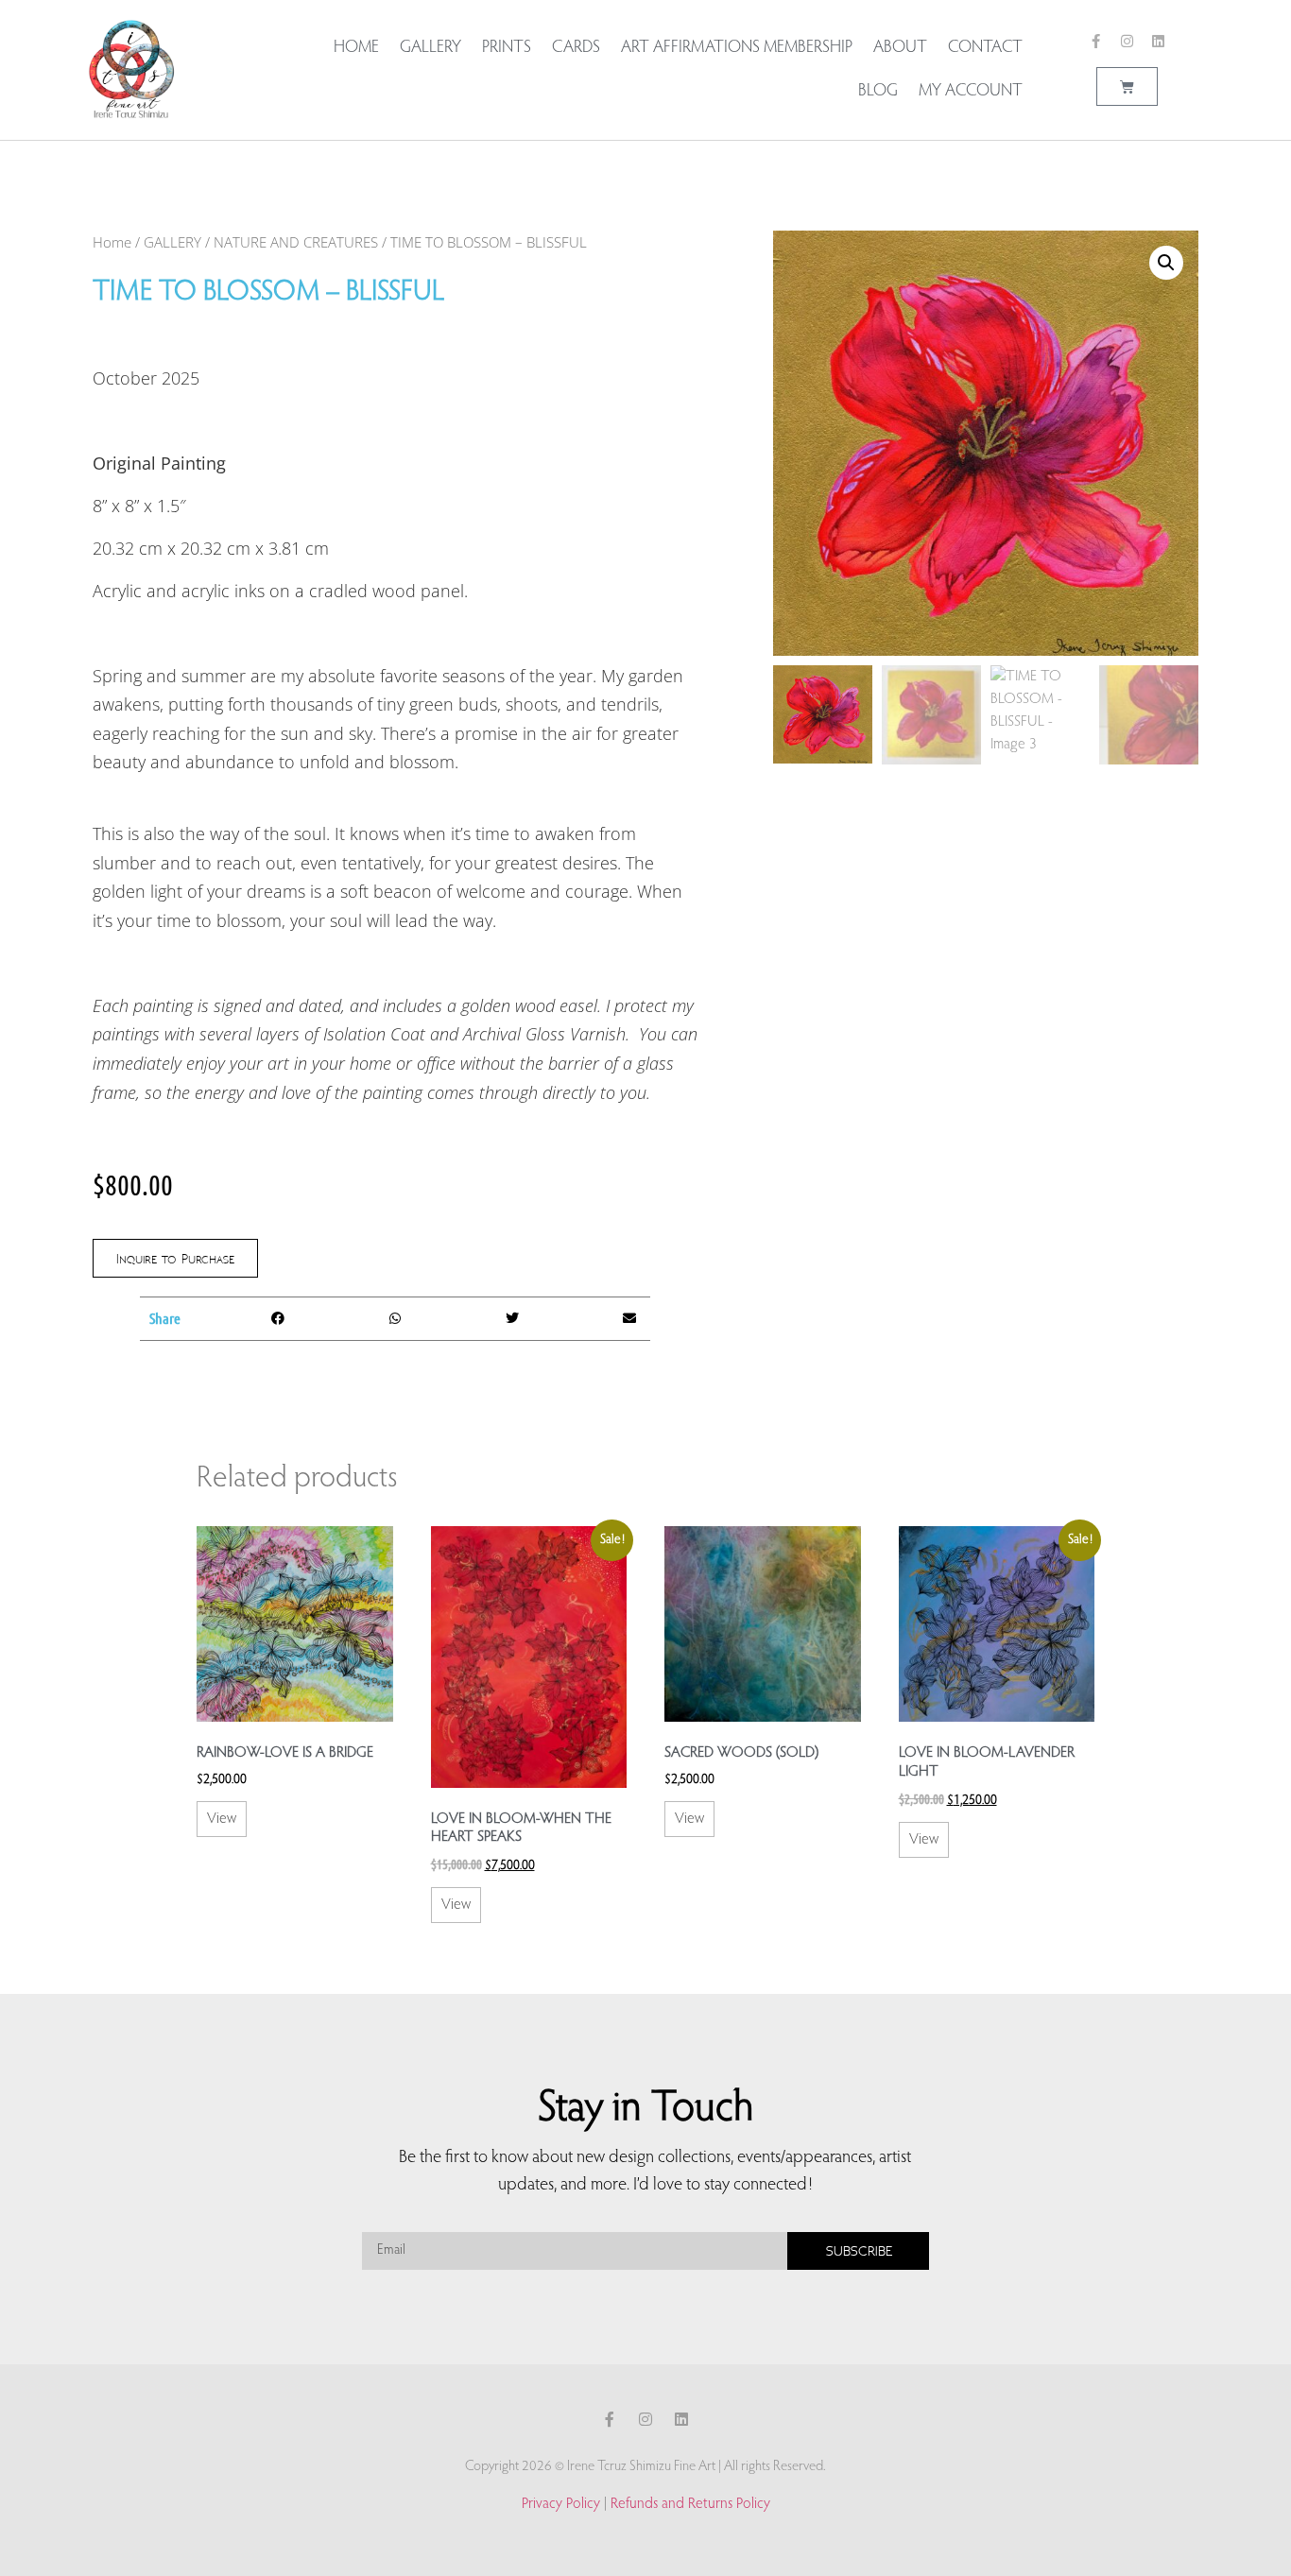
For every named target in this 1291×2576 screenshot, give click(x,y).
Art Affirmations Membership (737, 48)
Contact (985, 48)
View (222, 1819)
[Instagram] (1127, 41)
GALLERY (172, 242)
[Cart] (1127, 86)
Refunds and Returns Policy (690, 2504)
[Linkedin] (1158, 41)
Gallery (430, 48)
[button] (278, 1319)
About (900, 48)
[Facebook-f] (1096, 41)
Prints (507, 48)
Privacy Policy (561, 2504)
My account (971, 92)
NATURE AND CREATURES (296, 242)
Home (356, 48)
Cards (576, 48)
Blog (878, 92)
